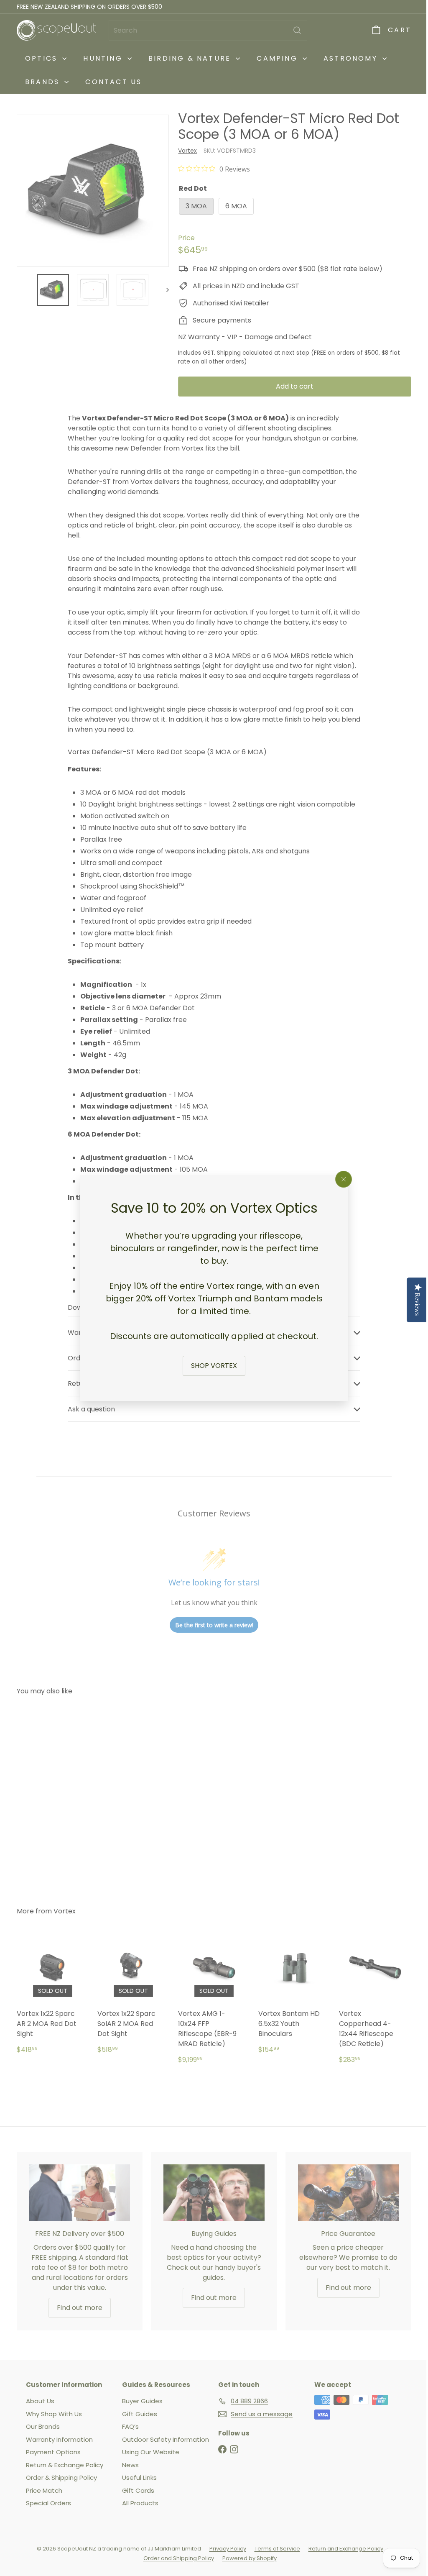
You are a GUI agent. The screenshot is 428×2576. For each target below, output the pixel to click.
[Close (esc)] (341, 1179)
